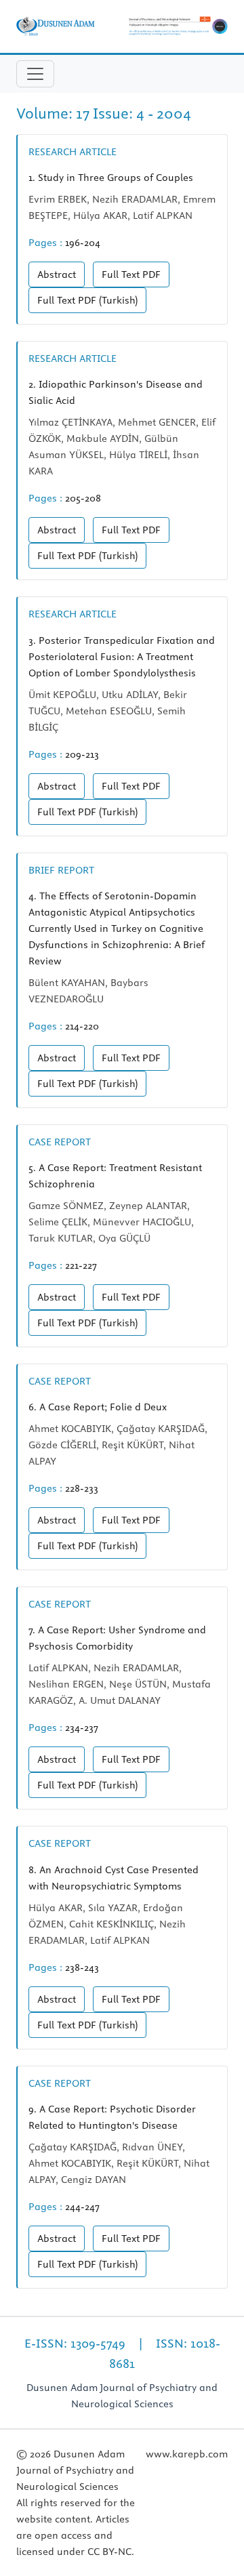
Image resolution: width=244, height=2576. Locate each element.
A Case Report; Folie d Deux (98, 1407)
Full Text (131, 274)
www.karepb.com (187, 2454)
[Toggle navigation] (35, 74)
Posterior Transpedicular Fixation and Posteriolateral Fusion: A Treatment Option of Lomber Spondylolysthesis (122, 657)
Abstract (57, 274)
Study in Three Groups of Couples (111, 178)
